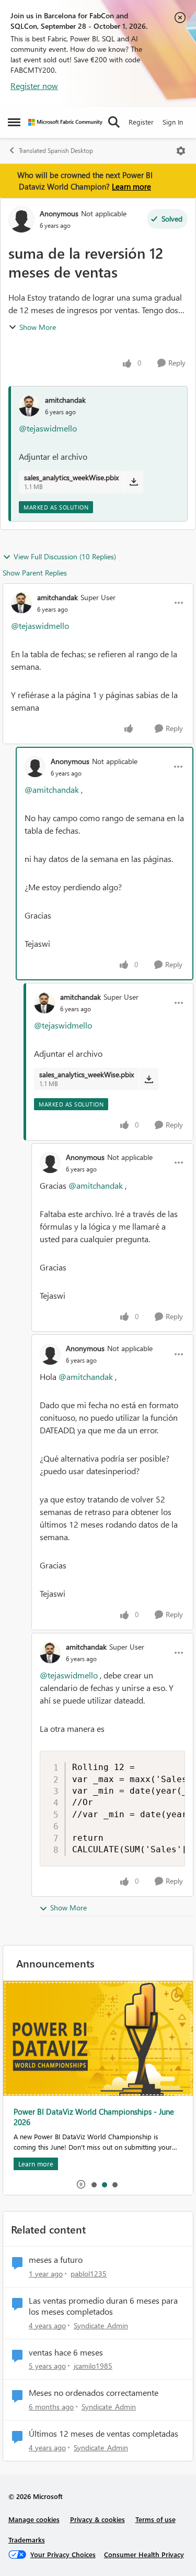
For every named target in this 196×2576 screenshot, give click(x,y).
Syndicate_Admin (101, 2325)
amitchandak (65, 400)
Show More (38, 327)
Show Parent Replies (35, 573)
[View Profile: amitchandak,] (29, 406)
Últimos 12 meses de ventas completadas (103, 2434)
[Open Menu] (181, 151)
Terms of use (155, 2519)
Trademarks (27, 2540)
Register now (34, 86)
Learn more (131, 186)
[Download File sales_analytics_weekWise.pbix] (134, 482)
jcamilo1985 (93, 2366)
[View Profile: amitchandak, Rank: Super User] (21, 603)
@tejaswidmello (48, 428)
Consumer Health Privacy (144, 2554)
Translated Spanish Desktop (56, 151)
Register (141, 122)
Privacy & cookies (97, 2519)
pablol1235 (89, 2274)
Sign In (173, 122)
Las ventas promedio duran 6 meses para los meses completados (103, 2306)
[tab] (94, 2184)
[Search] (114, 122)
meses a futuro (56, 2260)
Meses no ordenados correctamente (94, 2393)
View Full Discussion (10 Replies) (65, 556)
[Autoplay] (81, 2184)
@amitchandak (52, 789)
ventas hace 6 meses (66, 2352)
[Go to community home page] (65, 122)
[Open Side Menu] (14, 122)
